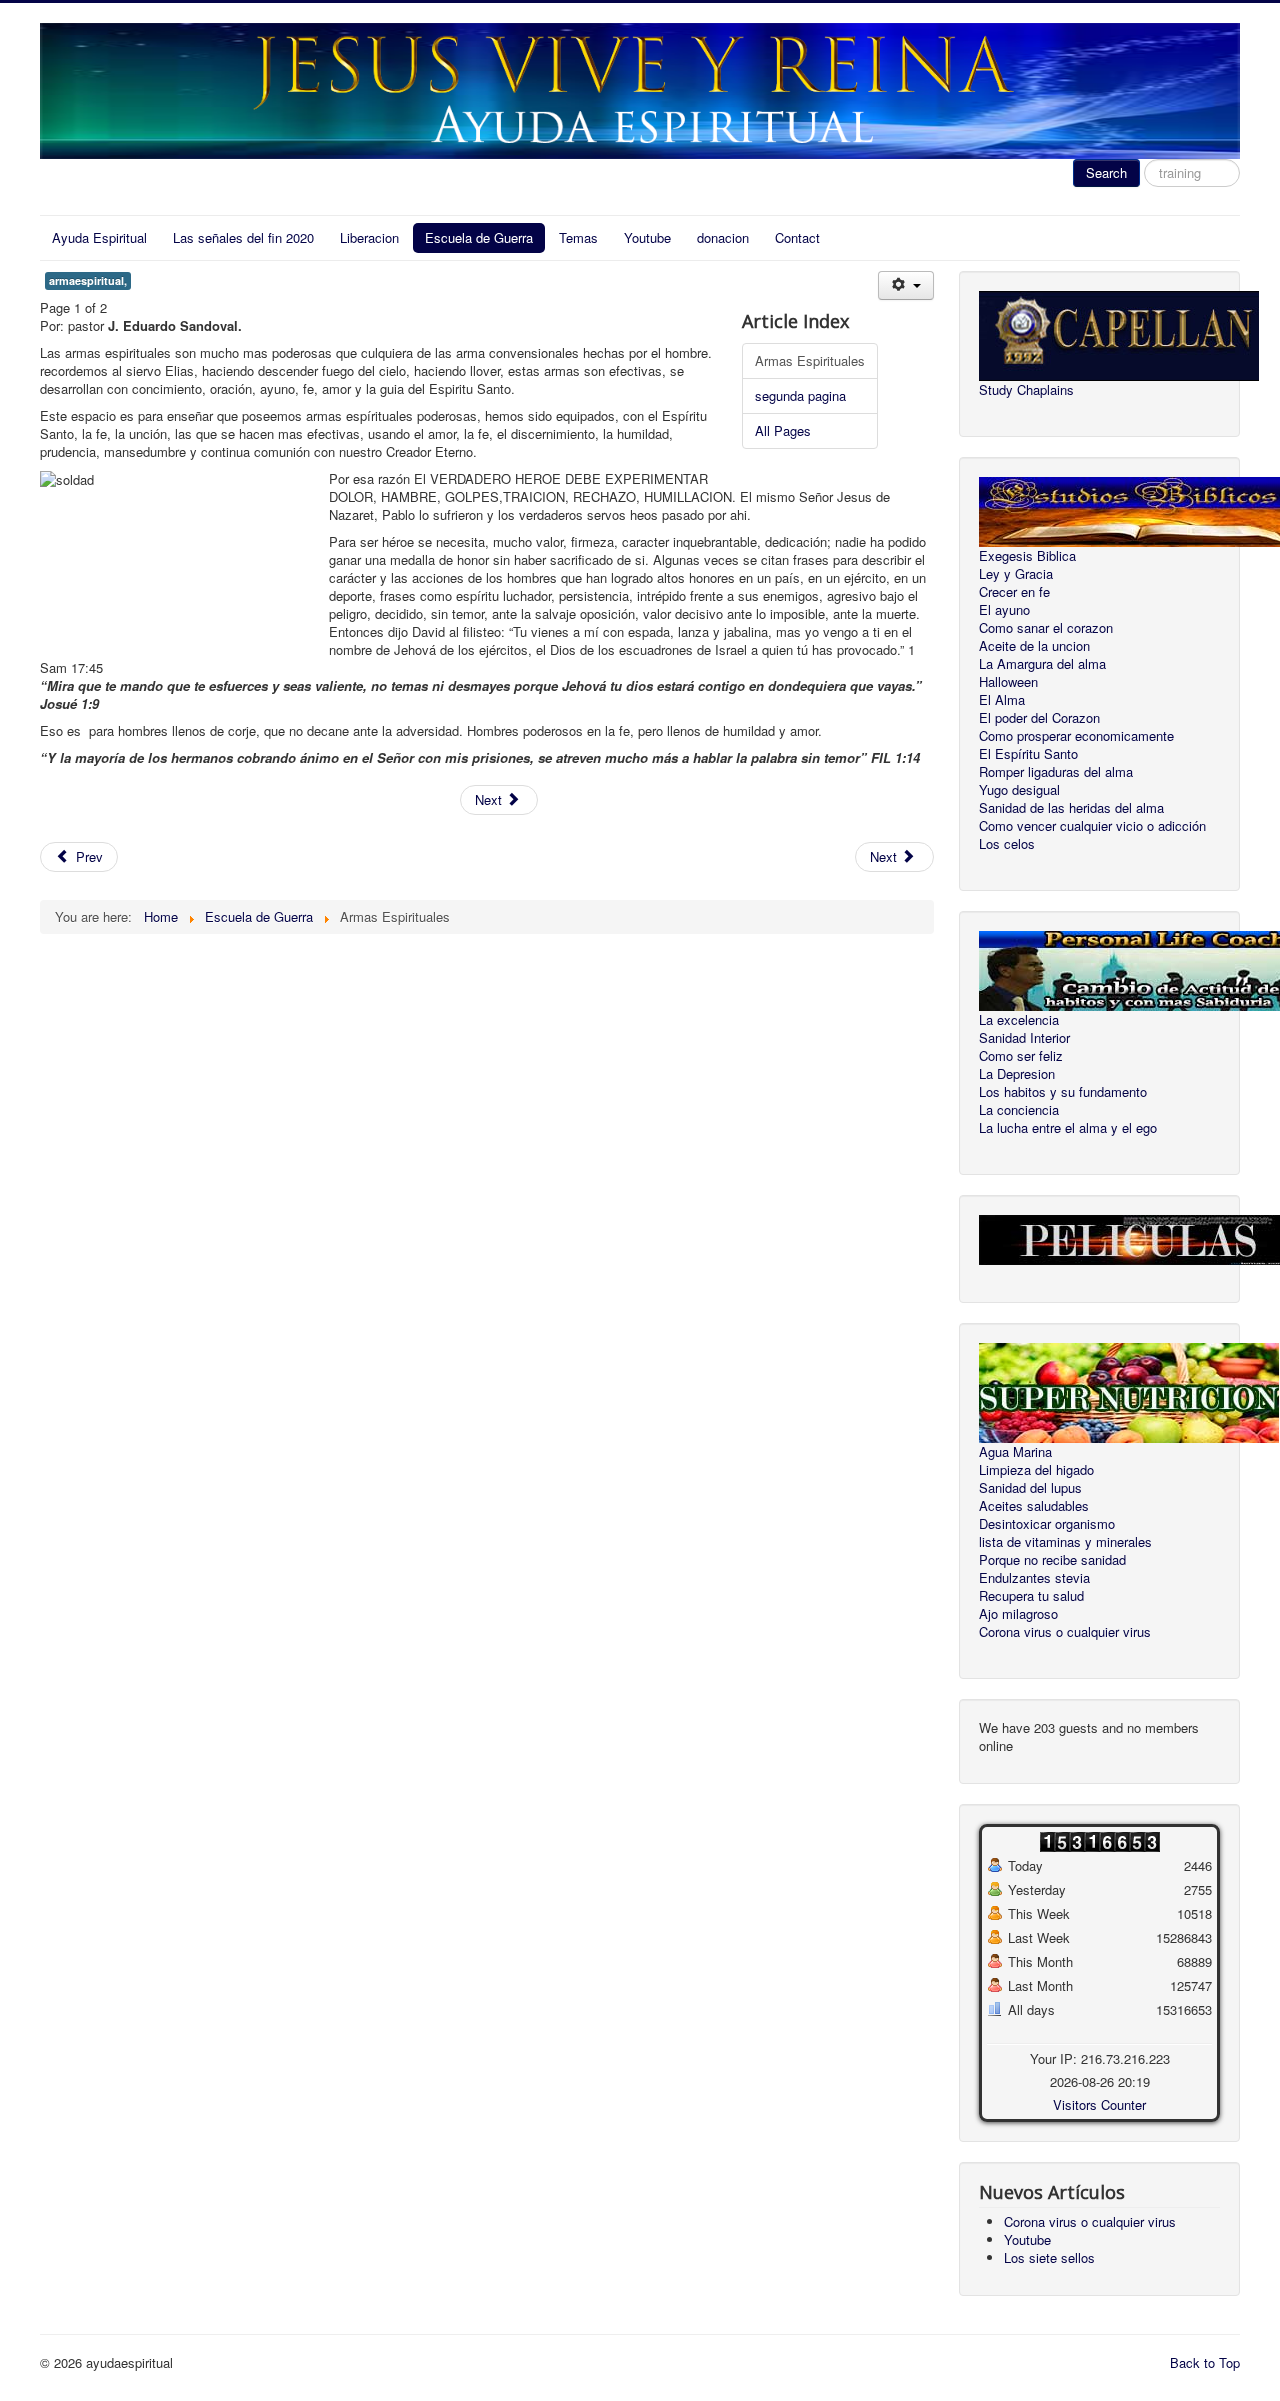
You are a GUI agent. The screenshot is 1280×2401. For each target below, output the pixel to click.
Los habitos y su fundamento (1063, 1092)
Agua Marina (1015, 1452)
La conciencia (1019, 1110)
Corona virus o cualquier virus (1065, 1632)
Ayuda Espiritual (99, 237)
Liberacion (369, 237)
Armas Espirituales (810, 360)
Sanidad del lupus (1030, 1488)
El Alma (1002, 700)
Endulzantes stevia (1034, 1578)
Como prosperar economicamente (1076, 736)
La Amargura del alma (1042, 664)
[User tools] (905, 285)
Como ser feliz (1021, 1056)
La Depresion (1017, 1074)
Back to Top (1205, 2362)
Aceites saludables (1034, 1506)
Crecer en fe (1014, 592)
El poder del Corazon (1039, 718)
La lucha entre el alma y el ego (1068, 1128)
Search (1106, 172)
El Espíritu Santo (1028, 754)
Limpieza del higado (1036, 1470)
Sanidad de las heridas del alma (1071, 808)
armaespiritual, (88, 280)
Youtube (647, 237)
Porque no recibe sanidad (1052, 1560)
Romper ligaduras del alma (1056, 772)
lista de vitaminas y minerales (1065, 1542)
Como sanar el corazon (1046, 628)
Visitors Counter (1099, 2104)
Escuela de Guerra (479, 237)
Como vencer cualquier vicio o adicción (1092, 826)
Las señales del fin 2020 (243, 237)
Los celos (1007, 844)
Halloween (1008, 682)
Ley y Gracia (1016, 574)
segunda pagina (800, 395)
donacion (723, 237)
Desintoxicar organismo (1047, 1524)
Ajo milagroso (1018, 1614)
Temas (578, 237)
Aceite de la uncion (1034, 646)
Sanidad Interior (1024, 1038)
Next (490, 799)
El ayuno (1004, 610)
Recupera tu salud (1031, 1596)
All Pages (783, 430)
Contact (797, 237)
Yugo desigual (1019, 790)
